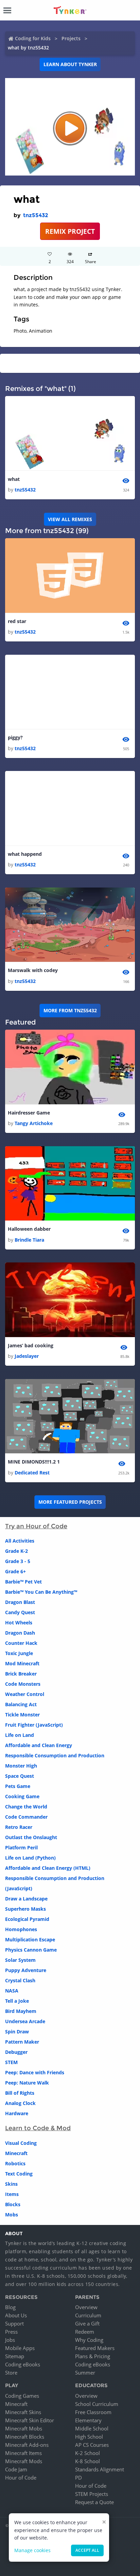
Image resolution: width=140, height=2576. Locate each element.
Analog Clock (20, 2103)
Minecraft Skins (23, 2412)
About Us (16, 2315)
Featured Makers (95, 2348)
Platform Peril (21, 1847)
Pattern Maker (22, 2042)
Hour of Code (21, 2477)
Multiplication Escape (30, 1939)
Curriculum (88, 2315)
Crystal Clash (20, 1980)
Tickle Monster (22, 1715)
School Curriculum (97, 2404)
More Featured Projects (70, 1502)
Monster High (21, 1766)
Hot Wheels (19, 1623)
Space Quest (20, 1776)
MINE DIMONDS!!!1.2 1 (34, 1462)
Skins (11, 2184)
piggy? (15, 737)
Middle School (92, 2428)
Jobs (10, 2340)
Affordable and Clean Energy (39, 1745)
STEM (11, 2062)
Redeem (85, 2332)
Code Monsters (23, 1684)
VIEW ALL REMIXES (70, 519)
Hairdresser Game (29, 1113)
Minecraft (16, 2153)
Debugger (16, 2052)
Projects (71, 38)
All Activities (20, 1541)
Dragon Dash (20, 1633)
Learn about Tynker (70, 64)
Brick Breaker (21, 1674)
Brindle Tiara (29, 1240)
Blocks (13, 2204)
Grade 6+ (15, 1571)
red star (17, 621)
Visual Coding (21, 2143)
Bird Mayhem (21, 2011)
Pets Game (18, 1786)
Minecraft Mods (24, 2461)
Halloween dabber (29, 1229)
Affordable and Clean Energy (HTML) (48, 1868)
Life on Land (20, 1735)
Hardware (17, 2113)
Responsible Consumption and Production (55, 1755)
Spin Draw (17, 2032)
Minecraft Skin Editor (30, 2420)
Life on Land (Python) (30, 1858)
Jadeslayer (27, 1356)
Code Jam (16, 2469)
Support (14, 2323)
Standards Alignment (100, 2469)
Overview (86, 2307)
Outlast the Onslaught (31, 1837)
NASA (12, 1991)
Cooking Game (22, 1796)
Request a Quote (94, 2502)
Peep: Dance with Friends (35, 2072)
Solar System (20, 1960)
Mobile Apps (20, 2348)
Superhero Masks (25, 1909)
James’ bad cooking (31, 1345)
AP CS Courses (92, 2445)
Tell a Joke (17, 2001)
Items (12, 2194)
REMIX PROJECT (70, 231)
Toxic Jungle (19, 1653)
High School (89, 2437)
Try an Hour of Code (36, 1526)
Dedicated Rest (32, 1473)
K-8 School (87, 2461)
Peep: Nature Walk (27, 2083)
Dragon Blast (20, 1602)
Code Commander (26, 1817)
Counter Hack (21, 1643)
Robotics (15, 2163)
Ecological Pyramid (27, 1919)
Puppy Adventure (26, 1970)
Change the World (26, 1807)
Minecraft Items (23, 2453)
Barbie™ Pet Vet (23, 1582)
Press (11, 2332)
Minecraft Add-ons (27, 2445)
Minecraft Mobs (24, 2428)
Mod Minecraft (22, 1663)
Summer (85, 2373)
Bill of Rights (20, 2093)
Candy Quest (20, 1612)
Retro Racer (19, 1827)
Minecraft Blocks (25, 2437)
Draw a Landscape (26, 1899)
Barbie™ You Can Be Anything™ (41, 1592)
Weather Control (25, 1694)
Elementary (88, 2420)
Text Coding (19, 2174)
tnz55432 (36, 215)
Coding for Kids (33, 38)
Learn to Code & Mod (38, 2128)
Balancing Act (21, 1704)
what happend (25, 854)
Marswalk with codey (33, 970)
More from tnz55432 (70, 1010)
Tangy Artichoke (34, 1123)
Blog (10, 2307)
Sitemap (15, 2356)
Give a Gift (87, 2323)
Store (11, 2373)
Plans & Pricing (93, 2356)
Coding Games (22, 2396)
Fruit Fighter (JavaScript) (34, 1725)
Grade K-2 (16, 1551)
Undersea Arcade (25, 2021)
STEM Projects (92, 2494)
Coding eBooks (23, 2364)
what (14, 479)
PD (78, 2477)
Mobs (12, 2215)
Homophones (21, 1929)
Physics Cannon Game (31, 1950)
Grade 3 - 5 (18, 1561)
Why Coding (89, 2340)
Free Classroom (93, 2412)
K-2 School (87, 2453)
